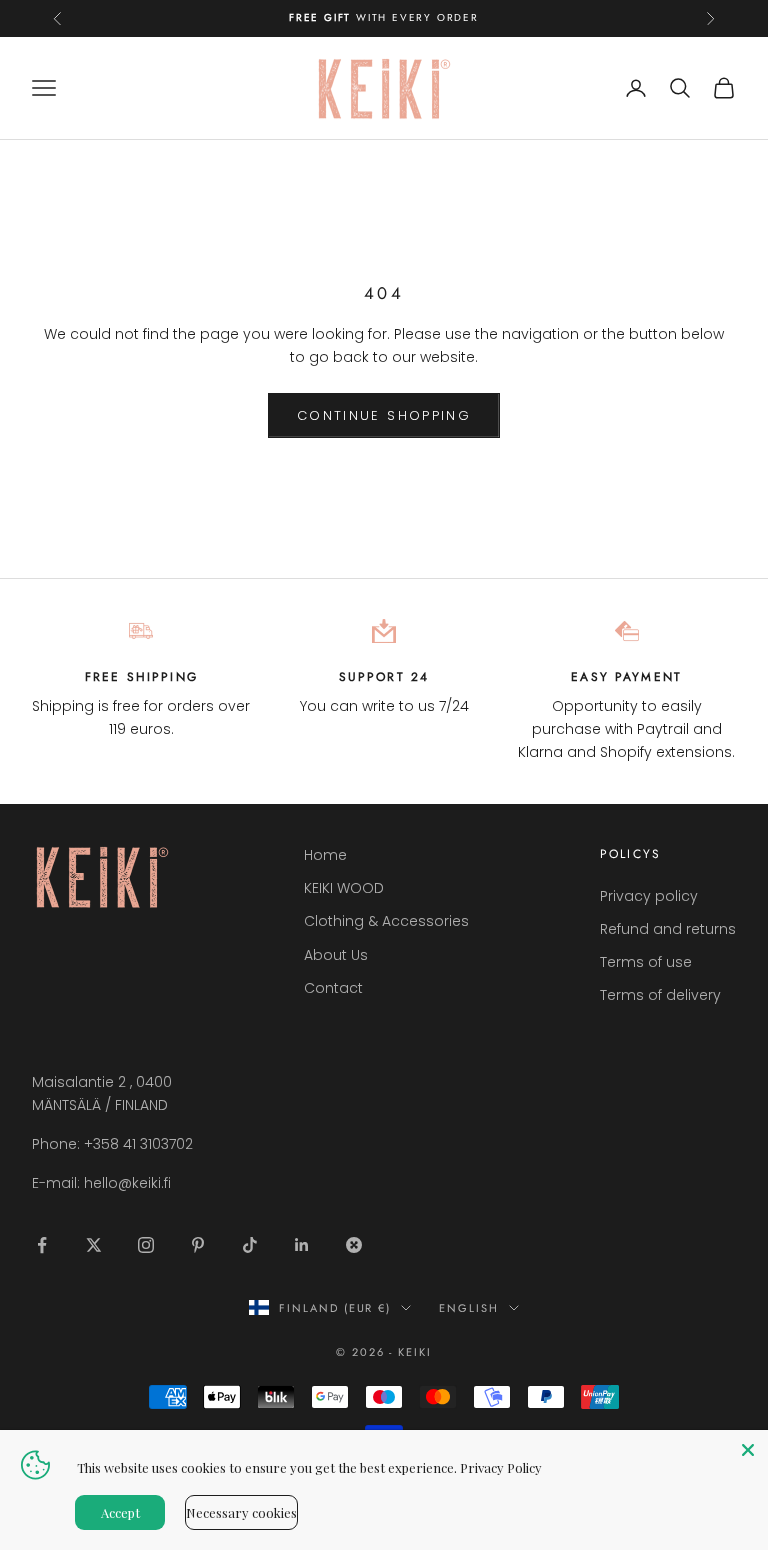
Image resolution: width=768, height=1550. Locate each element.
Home (325, 855)
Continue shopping (384, 415)
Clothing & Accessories (386, 921)
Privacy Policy (501, 1467)
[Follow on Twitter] (94, 1245)
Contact (333, 988)
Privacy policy (649, 896)
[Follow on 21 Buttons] (354, 1245)
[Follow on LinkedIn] (302, 1245)
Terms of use (646, 962)
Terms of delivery (660, 995)
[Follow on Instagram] (146, 1245)
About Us (336, 955)
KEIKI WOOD (344, 888)
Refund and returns (668, 929)
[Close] (748, 1450)
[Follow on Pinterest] (198, 1245)
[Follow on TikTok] (250, 1245)
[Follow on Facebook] (42, 1245)
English (469, 1308)
